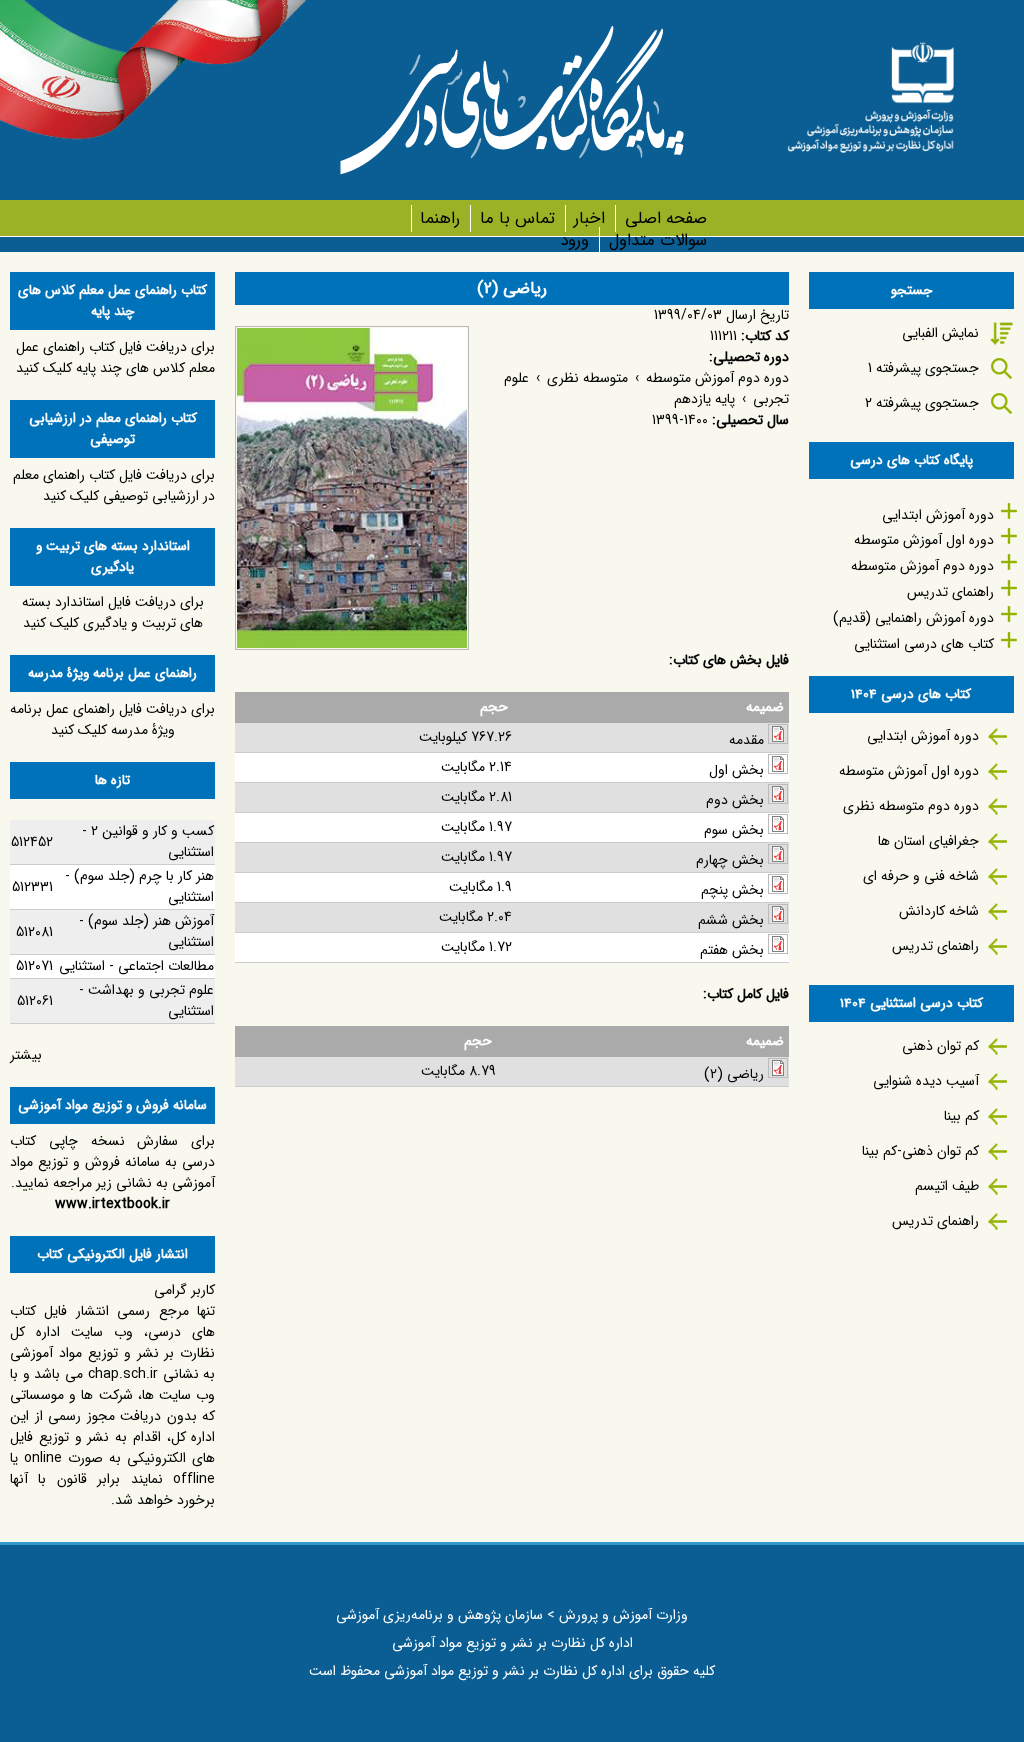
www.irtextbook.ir (112, 1204)
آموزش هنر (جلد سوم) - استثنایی (146, 931)
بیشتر (26, 1055)
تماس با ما (517, 218)
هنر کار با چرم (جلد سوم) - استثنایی (139, 886)
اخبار (589, 218)
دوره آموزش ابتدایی (938, 515)
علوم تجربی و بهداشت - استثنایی (146, 1000)
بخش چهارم (730, 860)
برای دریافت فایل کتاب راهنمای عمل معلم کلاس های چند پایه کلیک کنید (115, 357)
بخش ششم (731, 920)
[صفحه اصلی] (870, 90)
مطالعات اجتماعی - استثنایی (136, 966)
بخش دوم (735, 800)
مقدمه (746, 740)
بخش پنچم (732, 890)
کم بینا (961, 1116)
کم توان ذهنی (940, 1046)
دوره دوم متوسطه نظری (911, 806)
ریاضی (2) (734, 1074)
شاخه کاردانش (939, 911)
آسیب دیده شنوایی (926, 1081)
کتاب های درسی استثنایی (924, 644)
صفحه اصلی (665, 218)
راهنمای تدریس (950, 592)
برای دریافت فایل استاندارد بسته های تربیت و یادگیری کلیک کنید (113, 612)
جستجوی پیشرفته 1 (923, 368)
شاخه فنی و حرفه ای (921, 876)
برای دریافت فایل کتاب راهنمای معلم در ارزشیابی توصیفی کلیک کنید (114, 485)
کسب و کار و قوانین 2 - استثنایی (148, 841)
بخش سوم (734, 830)
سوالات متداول (657, 240)
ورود (574, 240)
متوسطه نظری (587, 378)
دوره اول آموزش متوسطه (924, 540)
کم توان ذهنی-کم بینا (920, 1151)
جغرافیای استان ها (928, 841)
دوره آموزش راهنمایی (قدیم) (913, 618)
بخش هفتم (732, 950)
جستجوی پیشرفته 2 (922, 403)
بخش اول (736, 770)
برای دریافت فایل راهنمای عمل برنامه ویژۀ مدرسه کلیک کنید (112, 719)
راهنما (440, 218)
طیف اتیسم (947, 1186)
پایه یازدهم (704, 399)
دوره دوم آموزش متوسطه (717, 378)
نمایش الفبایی (940, 333)
